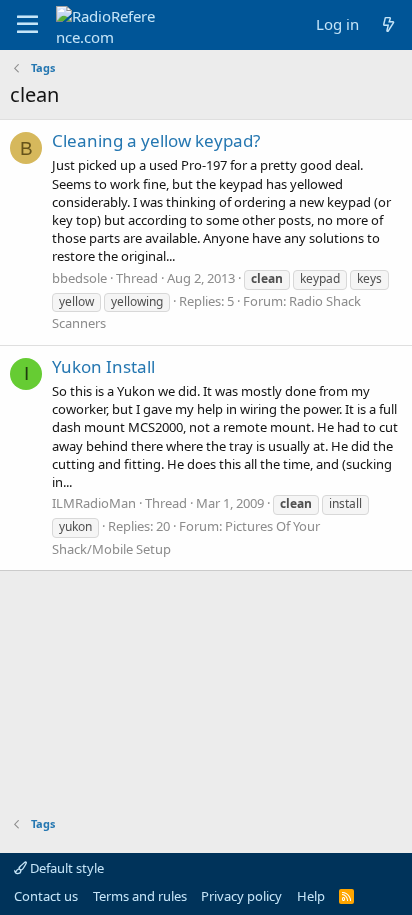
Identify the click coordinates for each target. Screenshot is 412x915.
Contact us (46, 896)
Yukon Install (103, 366)
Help (311, 896)
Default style (65, 868)
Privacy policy (241, 896)
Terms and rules (140, 896)
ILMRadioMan (94, 503)
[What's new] (388, 24)
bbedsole (79, 278)
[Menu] (27, 25)
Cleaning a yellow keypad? (156, 140)
